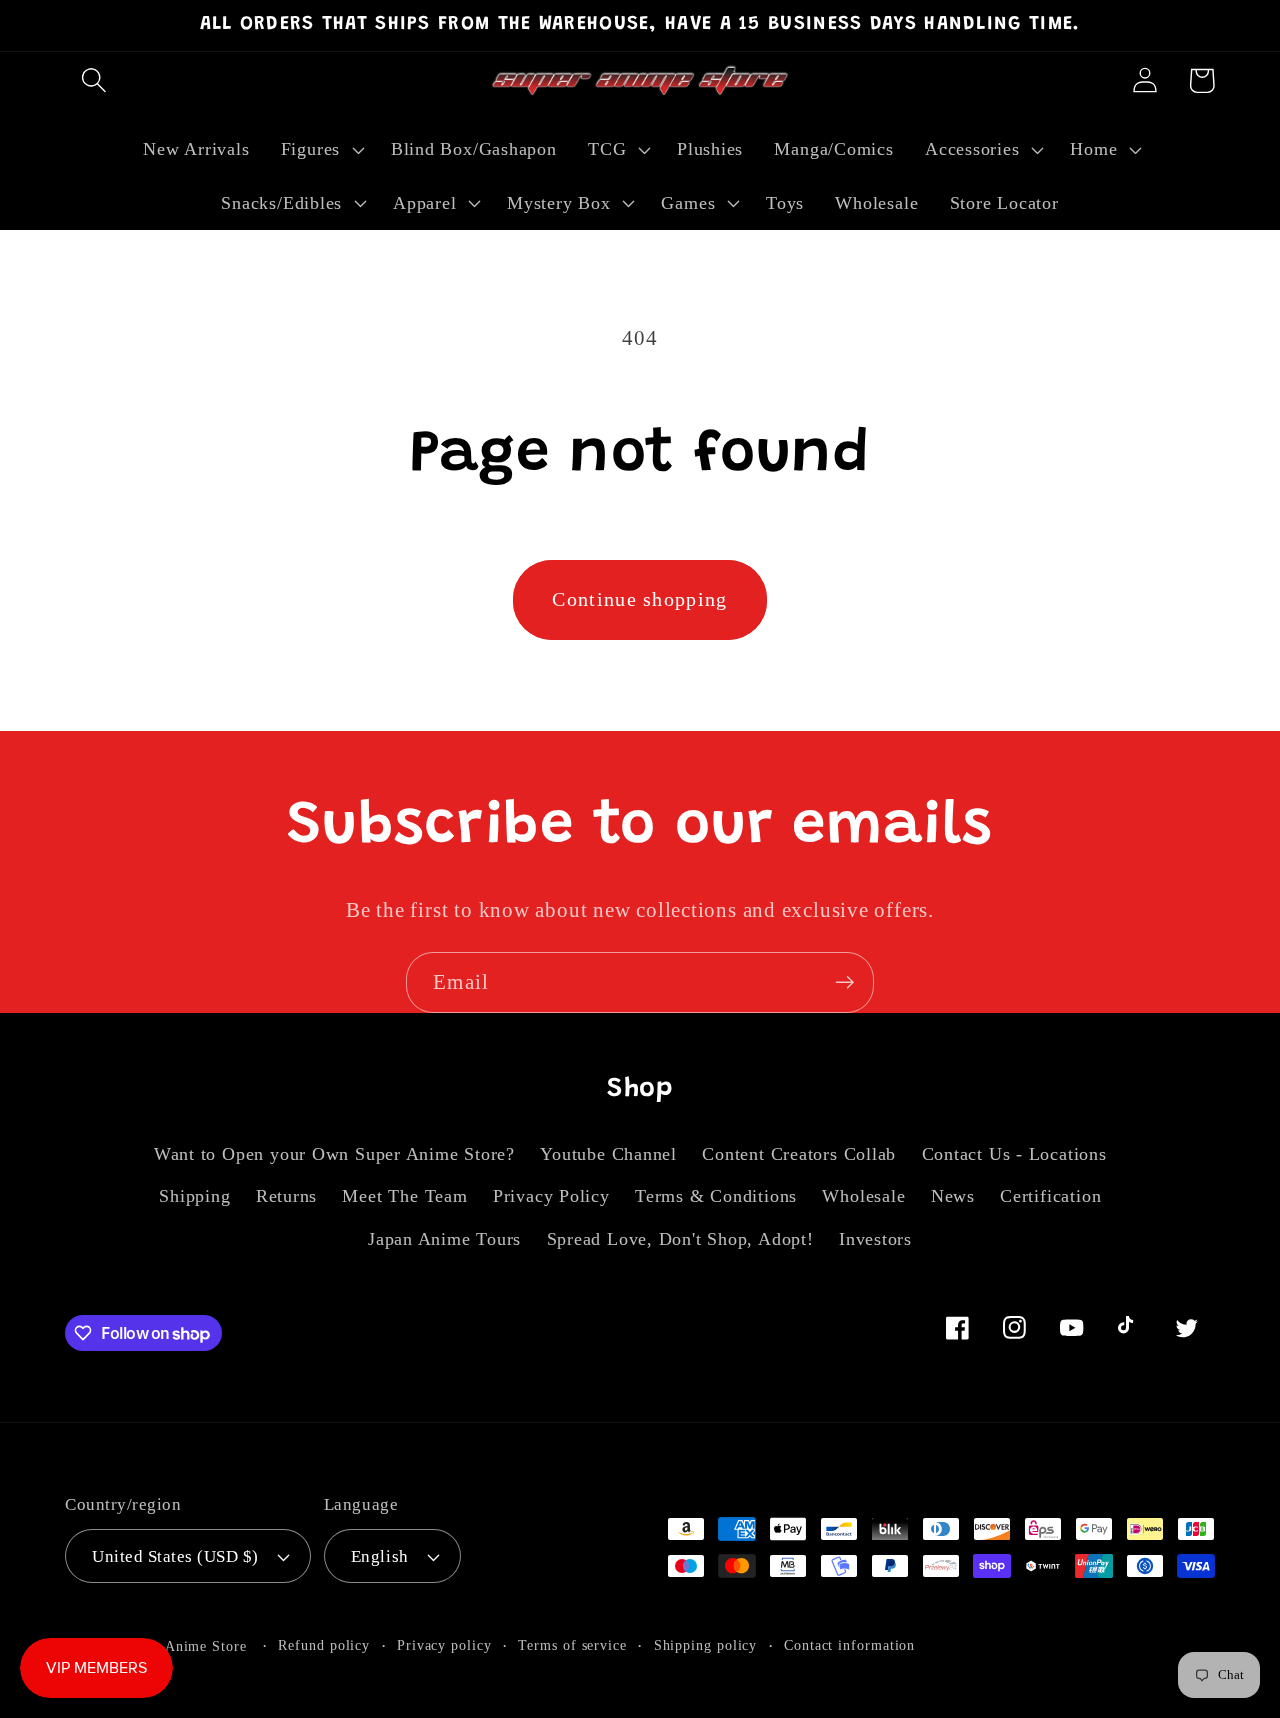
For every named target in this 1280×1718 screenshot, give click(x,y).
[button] (93, 80)
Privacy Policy (551, 1196)
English (380, 1556)
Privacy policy (444, 1645)
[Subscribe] (844, 982)
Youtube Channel (608, 1154)
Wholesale (863, 1196)
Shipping (194, 1196)
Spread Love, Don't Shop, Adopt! (680, 1239)
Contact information (849, 1645)
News (953, 1196)
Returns (286, 1196)
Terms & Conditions (716, 1196)
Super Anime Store (184, 1646)
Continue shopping (639, 599)
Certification (1050, 1196)
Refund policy (324, 1645)
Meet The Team (404, 1196)
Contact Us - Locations (1014, 1154)
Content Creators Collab (799, 1154)
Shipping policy (706, 1645)
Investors (875, 1239)
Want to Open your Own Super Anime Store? (334, 1154)
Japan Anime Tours (444, 1239)
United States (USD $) (175, 1556)
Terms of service (572, 1645)
